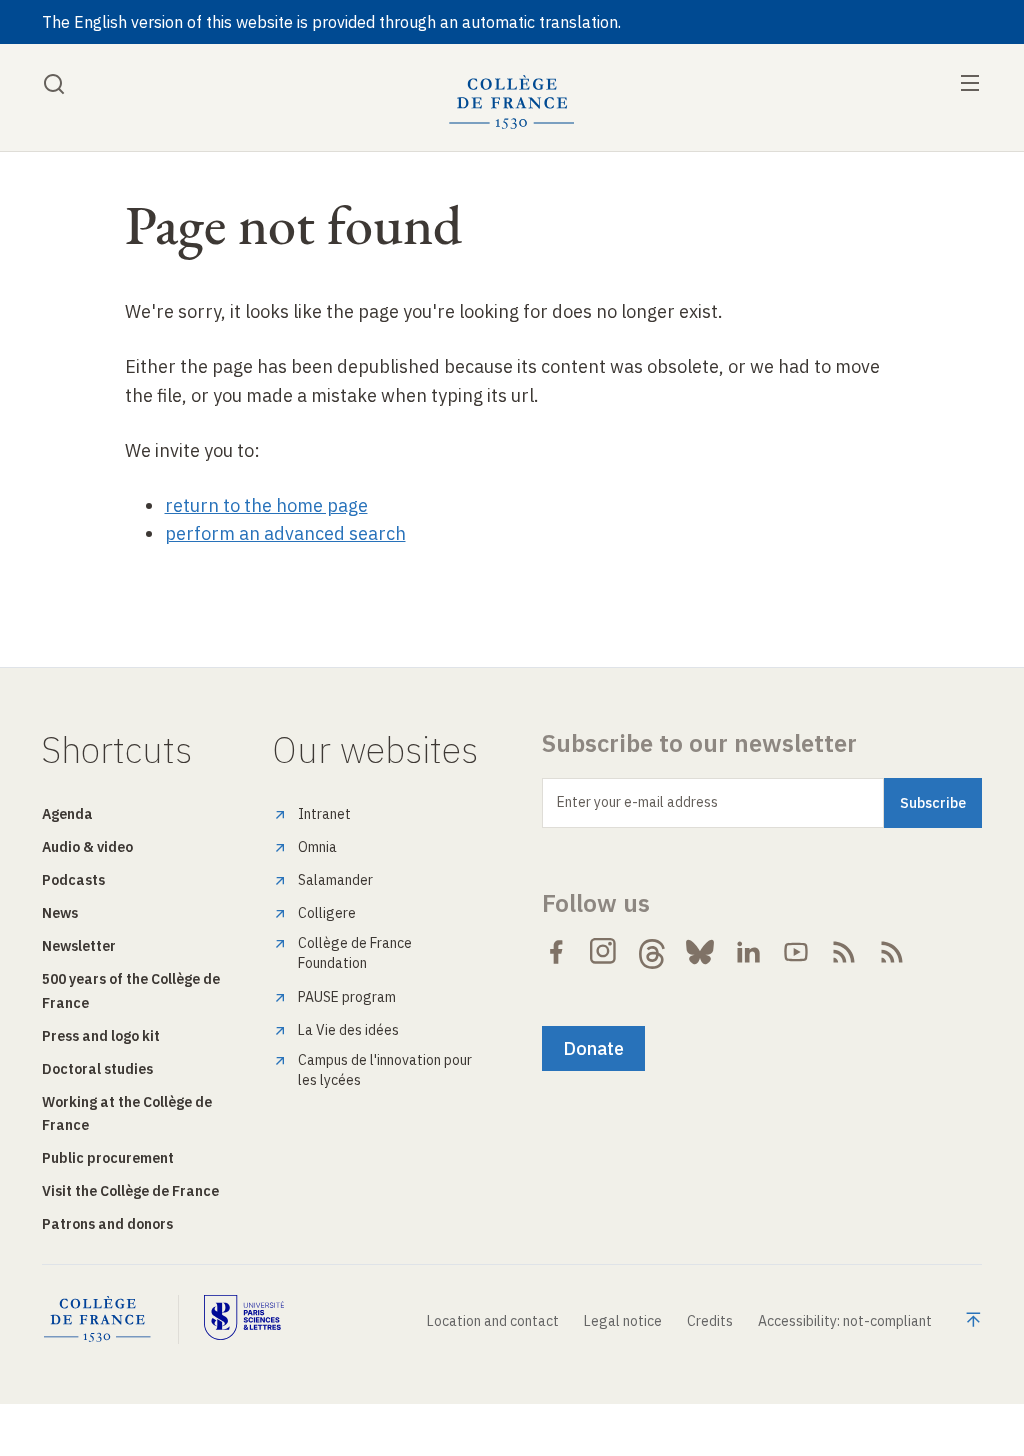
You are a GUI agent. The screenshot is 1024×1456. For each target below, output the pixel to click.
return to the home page (266, 505)
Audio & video (87, 847)
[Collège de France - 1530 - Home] (512, 102)
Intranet (324, 814)
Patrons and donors (107, 1224)
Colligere (327, 913)
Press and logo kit (101, 1036)
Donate (593, 1048)
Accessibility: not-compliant (845, 1321)
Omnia (317, 847)
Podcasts (73, 880)
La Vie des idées (348, 1030)
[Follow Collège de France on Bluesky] (700, 952)
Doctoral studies (97, 1069)
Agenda (67, 814)
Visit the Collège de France (130, 1191)
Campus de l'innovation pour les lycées (385, 1070)
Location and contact (493, 1321)
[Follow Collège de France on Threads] (652, 952)
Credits (710, 1321)
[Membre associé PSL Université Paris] (244, 1319)
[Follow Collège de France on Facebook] (556, 952)
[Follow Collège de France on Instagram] (604, 952)
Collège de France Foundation (355, 953)
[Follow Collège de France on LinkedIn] (748, 952)
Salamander (335, 880)
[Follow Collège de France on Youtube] (796, 952)
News (60, 913)
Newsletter (79, 946)
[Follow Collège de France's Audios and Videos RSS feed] (892, 952)
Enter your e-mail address (637, 802)
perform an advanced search (285, 533)
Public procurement (108, 1158)
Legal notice (623, 1321)
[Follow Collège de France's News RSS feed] (844, 952)
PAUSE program (347, 997)
